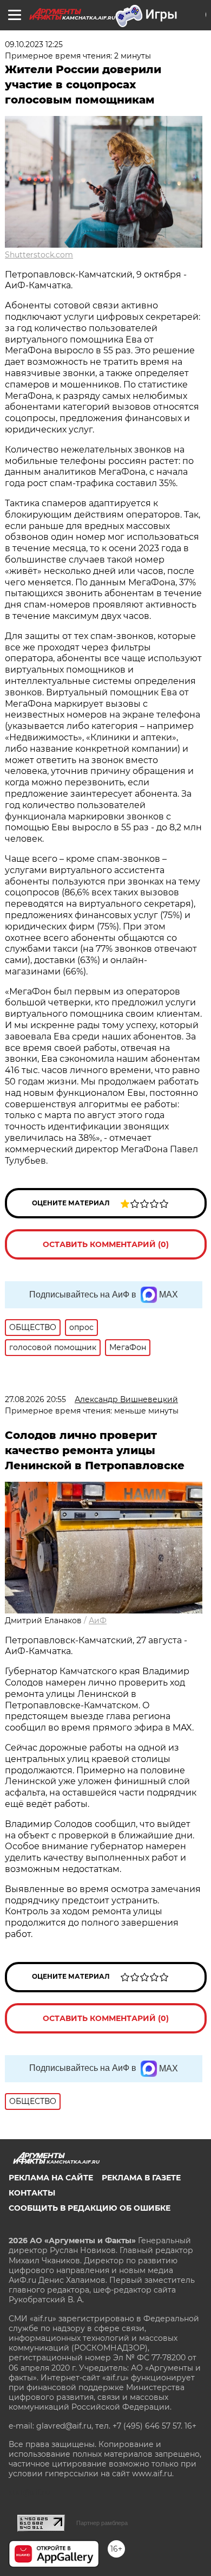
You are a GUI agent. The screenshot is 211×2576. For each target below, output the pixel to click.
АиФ (98, 1621)
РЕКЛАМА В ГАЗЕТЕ (141, 2178)
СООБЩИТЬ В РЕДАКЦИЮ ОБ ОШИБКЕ (90, 2208)
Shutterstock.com (39, 255)
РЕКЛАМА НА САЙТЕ (51, 2178)
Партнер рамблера (102, 2523)
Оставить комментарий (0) (106, 1244)
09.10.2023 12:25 (34, 44)
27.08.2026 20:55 (35, 1399)
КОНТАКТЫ (32, 2193)
